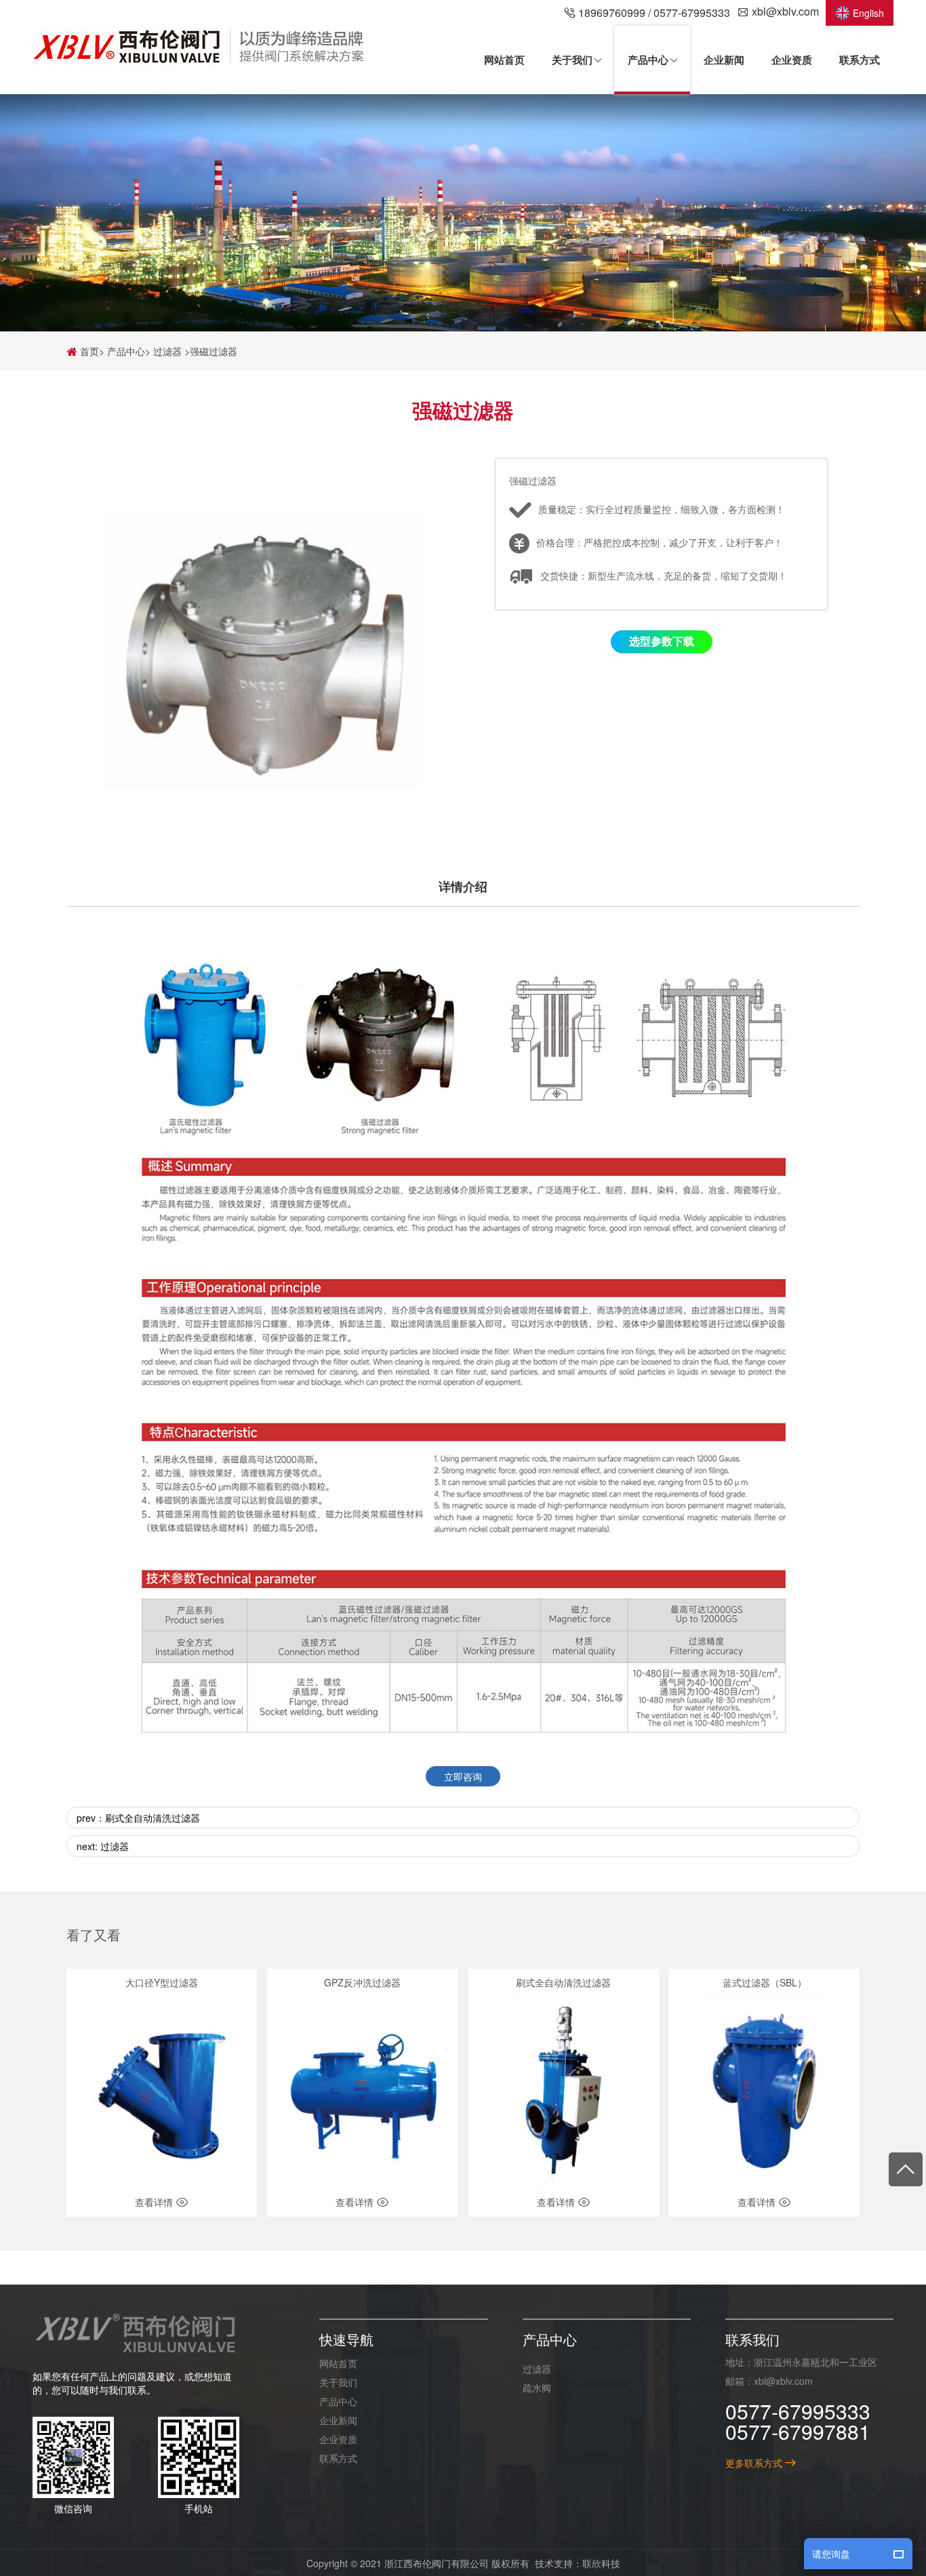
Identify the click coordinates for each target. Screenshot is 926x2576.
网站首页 (338, 2363)
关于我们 (338, 2381)
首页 (88, 351)
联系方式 (338, 2457)
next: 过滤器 (103, 1847)
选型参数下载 (662, 641)
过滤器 (167, 351)
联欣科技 (601, 2562)
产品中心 (126, 351)
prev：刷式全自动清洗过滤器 (138, 1818)
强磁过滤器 (214, 351)
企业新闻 (338, 2419)
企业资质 (338, 2438)
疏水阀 (537, 2387)
